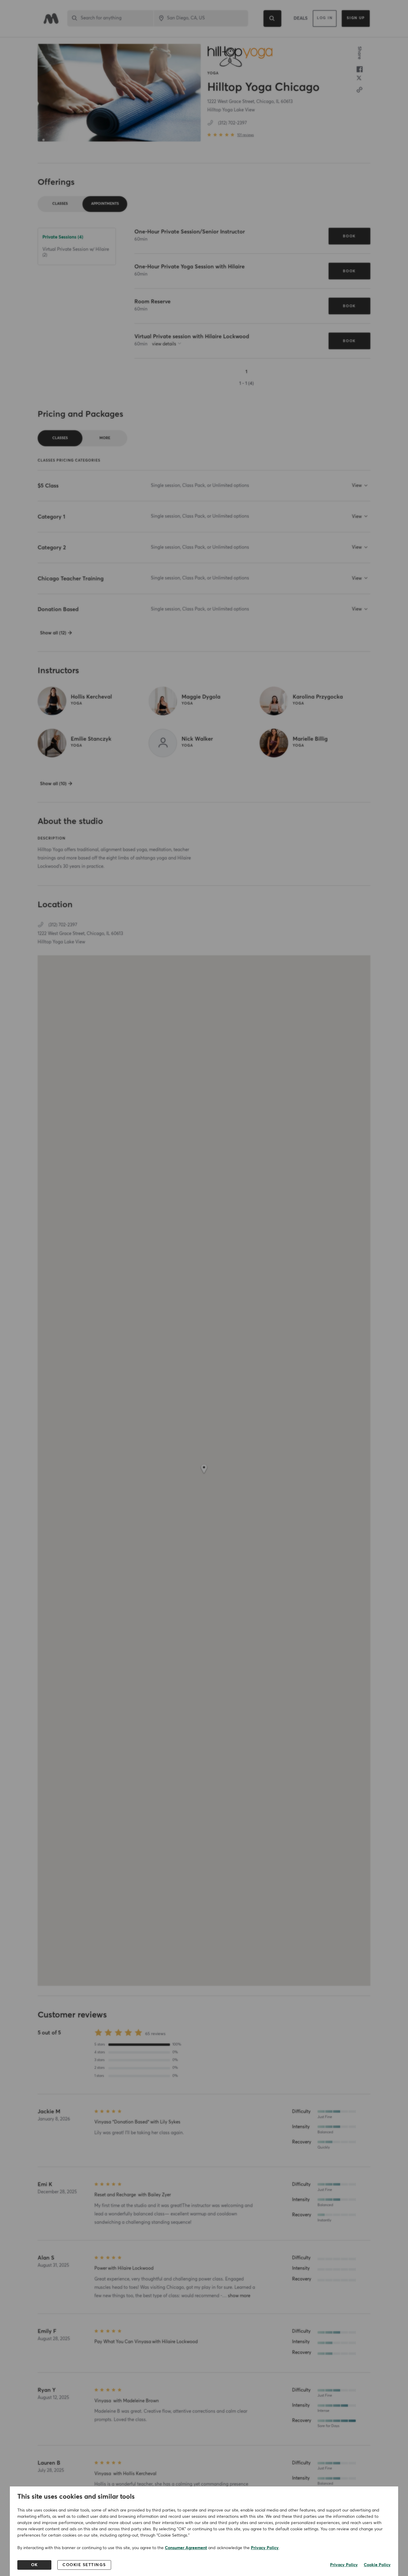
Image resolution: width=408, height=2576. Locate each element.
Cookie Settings (84, 2565)
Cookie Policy (377, 2565)
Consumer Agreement (186, 2548)
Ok (34, 2565)
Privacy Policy (265, 2548)
